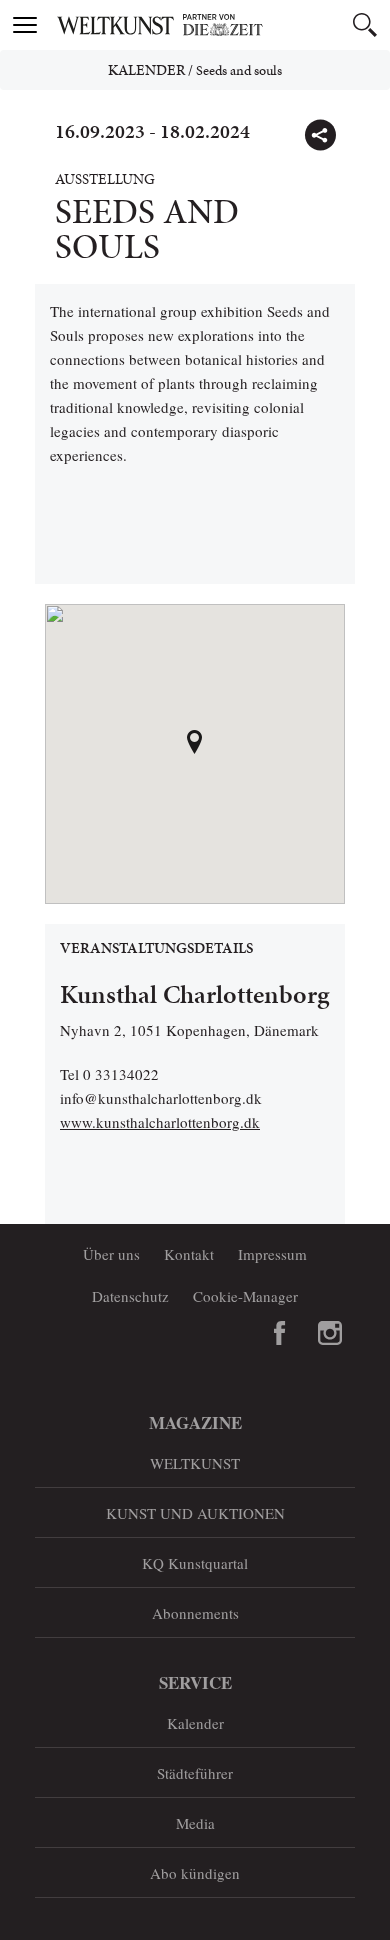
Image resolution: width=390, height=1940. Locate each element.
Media (195, 1823)
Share (320, 135)
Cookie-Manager (245, 1296)
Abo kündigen (195, 1873)
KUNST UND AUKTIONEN (195, 1513)
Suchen (365, 25)
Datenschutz (130, 1296)
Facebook (280, 1333)
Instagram (330, 1333)
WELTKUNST (195, 1463)
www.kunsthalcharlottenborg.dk (160, 1122)
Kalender (146, 70)
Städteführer (195, 1773)
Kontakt (189, 1254)
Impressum (272, 1254)
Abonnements (195, 1613)
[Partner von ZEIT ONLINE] (220, 25)
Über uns (111, 1254)
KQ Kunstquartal (195, 1563)
